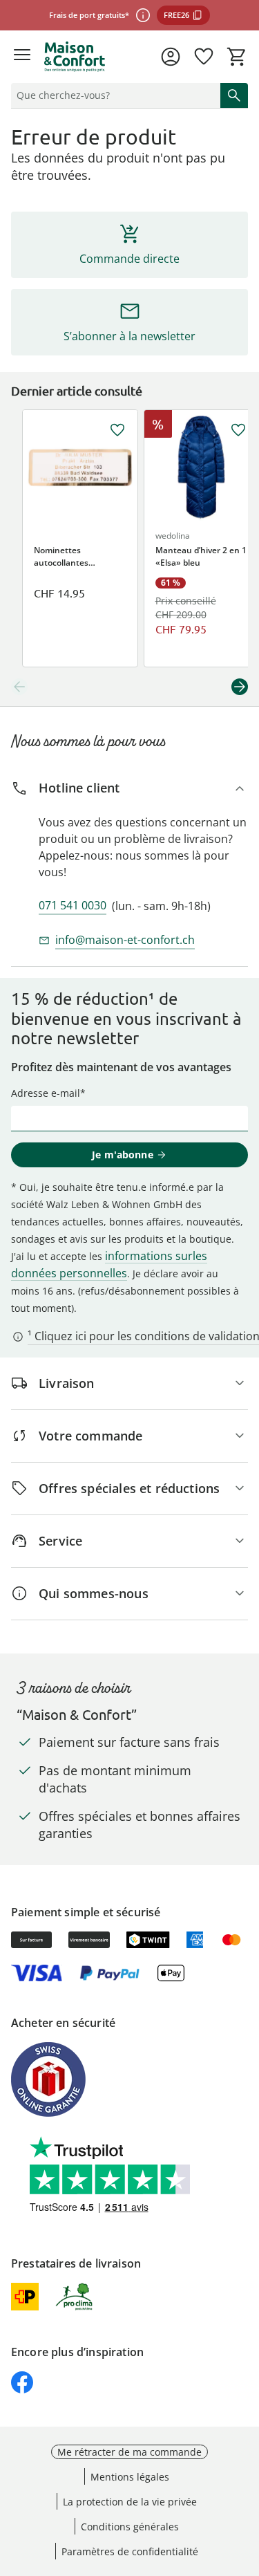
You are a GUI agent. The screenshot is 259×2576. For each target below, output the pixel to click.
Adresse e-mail (46, 1093)
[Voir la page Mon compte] (171, 57)
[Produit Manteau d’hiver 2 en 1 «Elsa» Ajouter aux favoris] (238, 430)
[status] (113, 95)
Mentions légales (130, 2477)
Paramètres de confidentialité (130, 2551)
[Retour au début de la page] (245, 2479)
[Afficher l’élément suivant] (240, 687)
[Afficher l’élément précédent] (19, 687)
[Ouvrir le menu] (22, 57)
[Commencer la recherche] (234, 95)
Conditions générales (130, 2527)
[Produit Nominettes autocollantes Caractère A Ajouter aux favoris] (117, 430)
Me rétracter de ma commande (129, 2452)
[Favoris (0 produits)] (204, 57)
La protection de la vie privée (130, 2502)
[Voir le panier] (237, 57)
